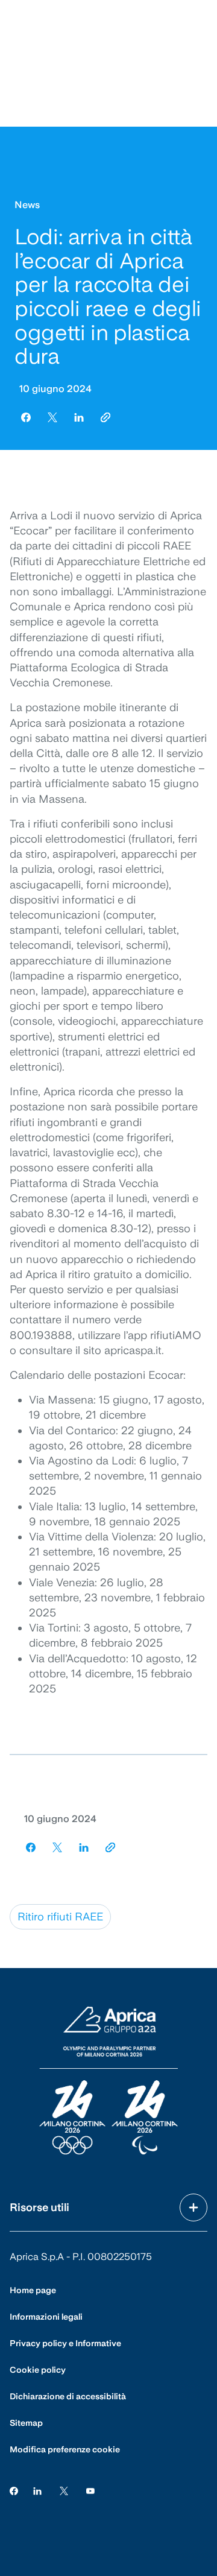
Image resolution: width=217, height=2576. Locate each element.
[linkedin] (79, 417)
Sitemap (26, 2423)
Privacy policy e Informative (65, 2343)
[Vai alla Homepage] (108, 2081)
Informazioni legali (46, 2317)
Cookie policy (38, 2370)
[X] (64, 2491)
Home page (33, 2290)
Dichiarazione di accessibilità (68, 2396)
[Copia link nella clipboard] (105, 417)
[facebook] (26, 417)
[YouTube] (90, 2491)
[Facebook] (14, 2491)
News (27, 205)
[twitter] (52, 417)
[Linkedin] (37, 2491)
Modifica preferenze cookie (65, 2449)
